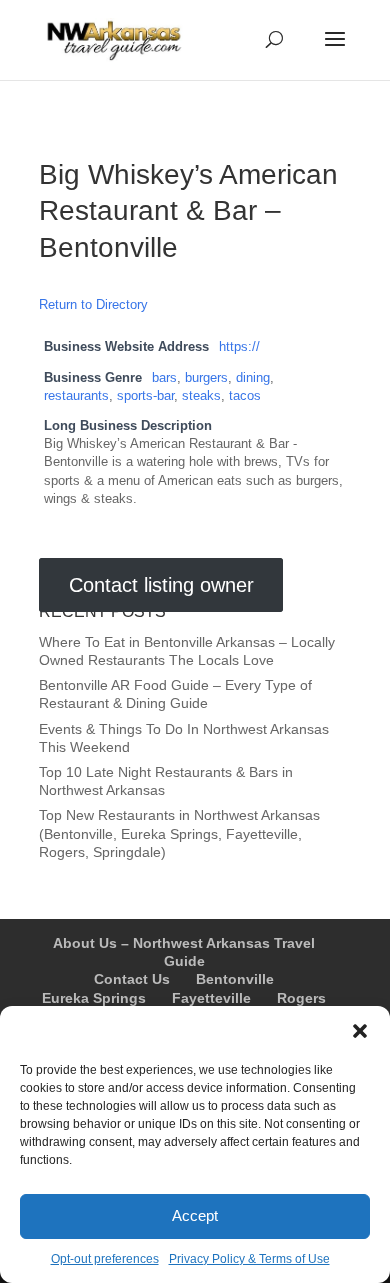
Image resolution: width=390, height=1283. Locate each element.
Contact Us (132, 979)
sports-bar (145, 396)
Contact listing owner (161, 585)
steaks (201, 396)
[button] (360, 1031)
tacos (245, 396)
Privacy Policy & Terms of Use (249, 1259)
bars (164, 378)
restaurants (76, 396)
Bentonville (235, 979)
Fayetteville (211, 998)
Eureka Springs (94, 998)
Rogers (301, 998)
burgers (206, 378)
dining (253, 378)
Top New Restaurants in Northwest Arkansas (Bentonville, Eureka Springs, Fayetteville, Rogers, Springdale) (179, 833)
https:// (239, 347)
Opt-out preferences (105, 1259)
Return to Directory (93, 304)
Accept (195, 1215)
